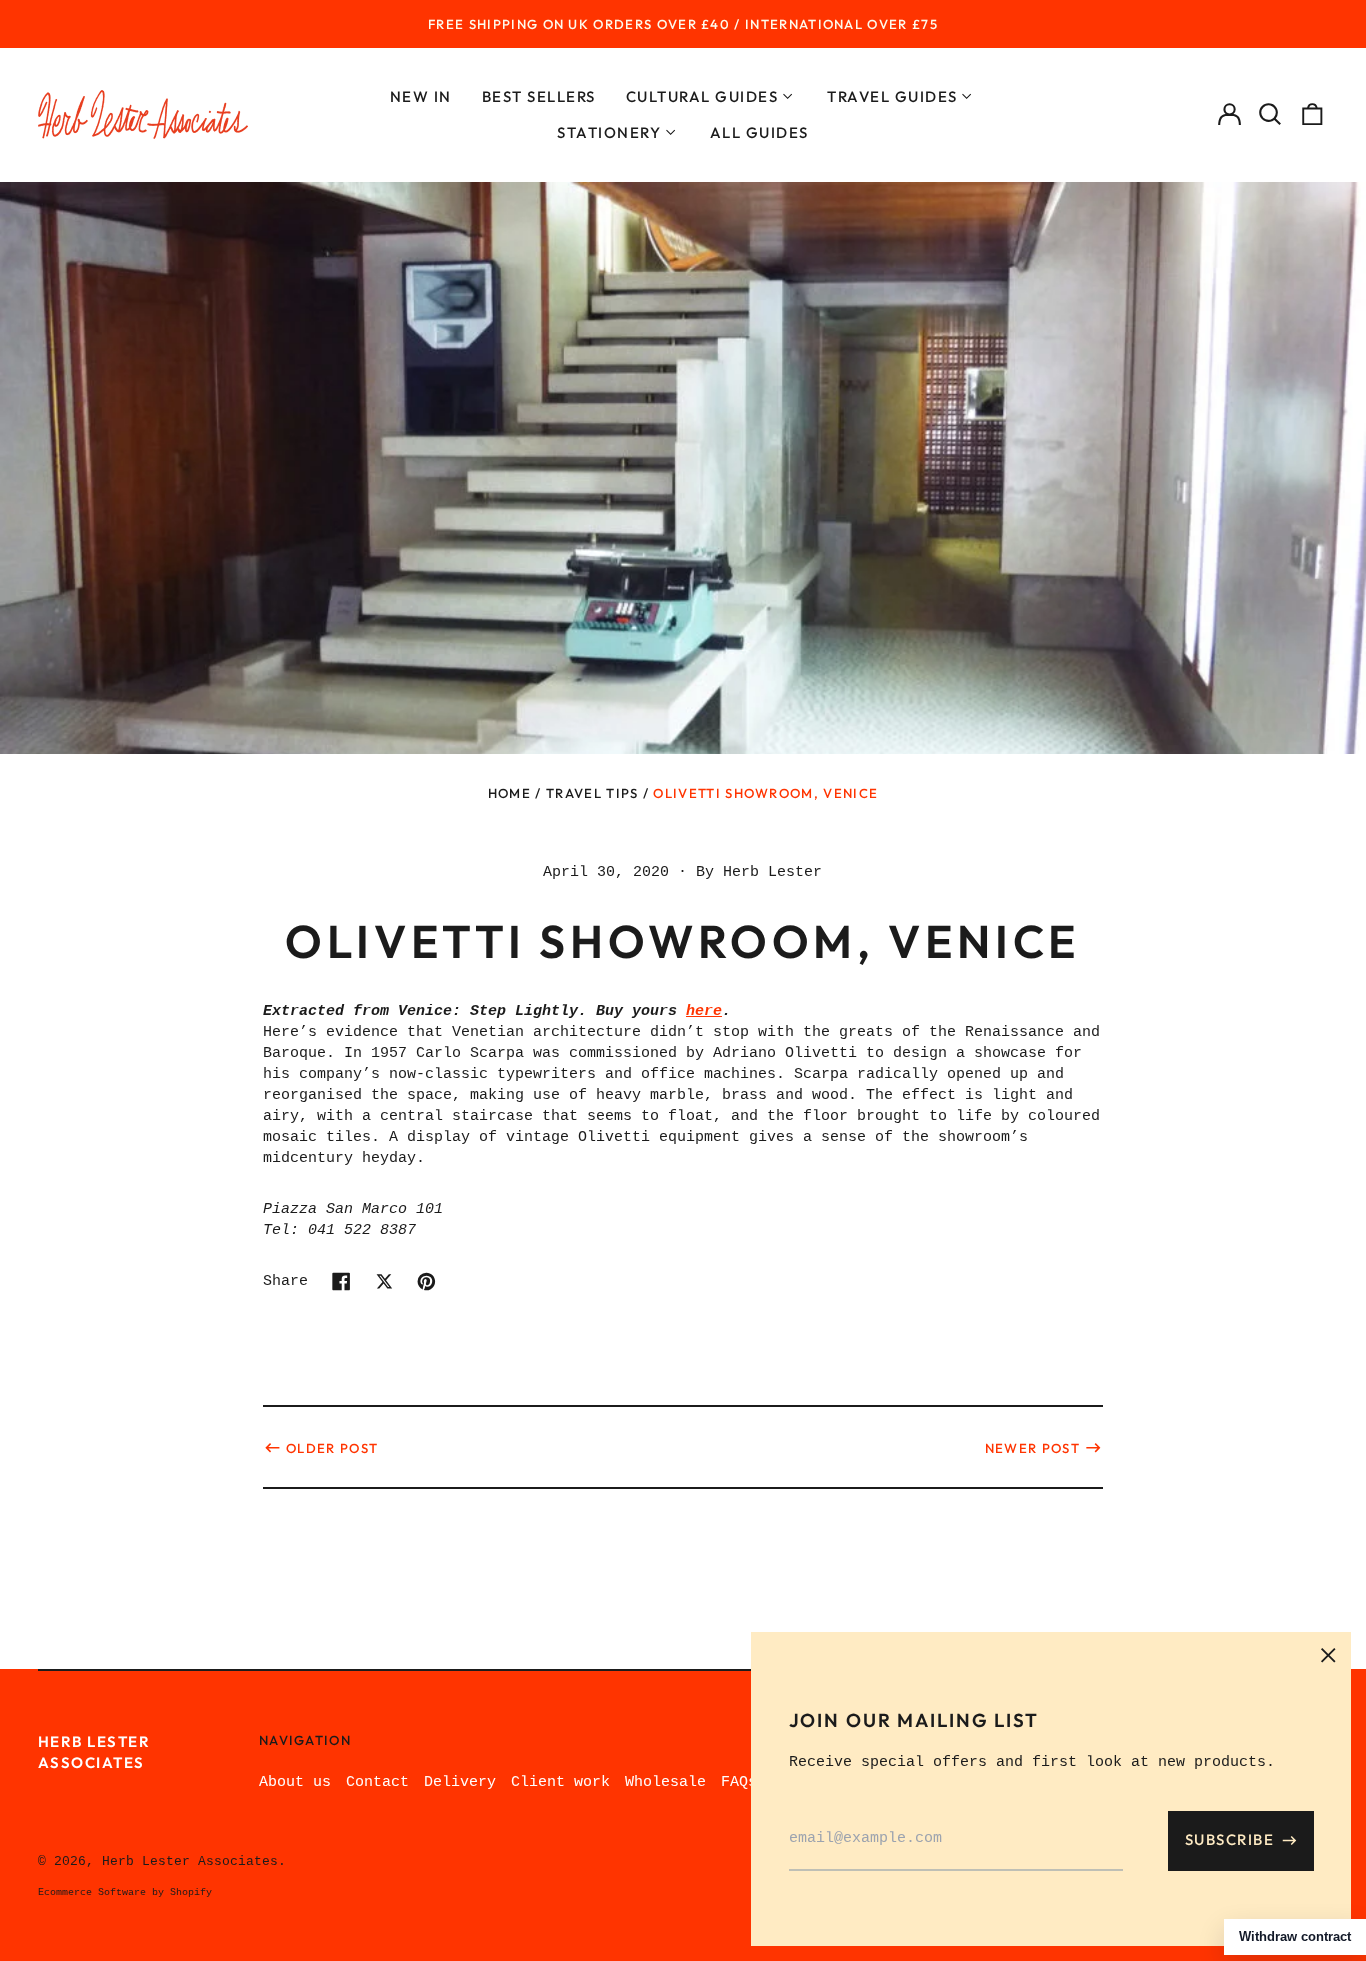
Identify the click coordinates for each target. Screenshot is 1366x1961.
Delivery (460, 1782)
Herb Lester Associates (190, 1861)
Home (509, 793)
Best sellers (539, 96)
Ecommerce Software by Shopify (125, 1892)
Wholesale (665, 1782)
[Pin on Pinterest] (426, 1281)
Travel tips (592, 793)
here (704, 1011)
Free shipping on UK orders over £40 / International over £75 (683, 24)
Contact (377, 1782)
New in (421, 96)
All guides (759, 132)
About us (295, 1782)
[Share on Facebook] (341, 1281)
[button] (1271, 115)
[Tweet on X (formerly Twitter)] (384, 1281)
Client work (560, 1782)
